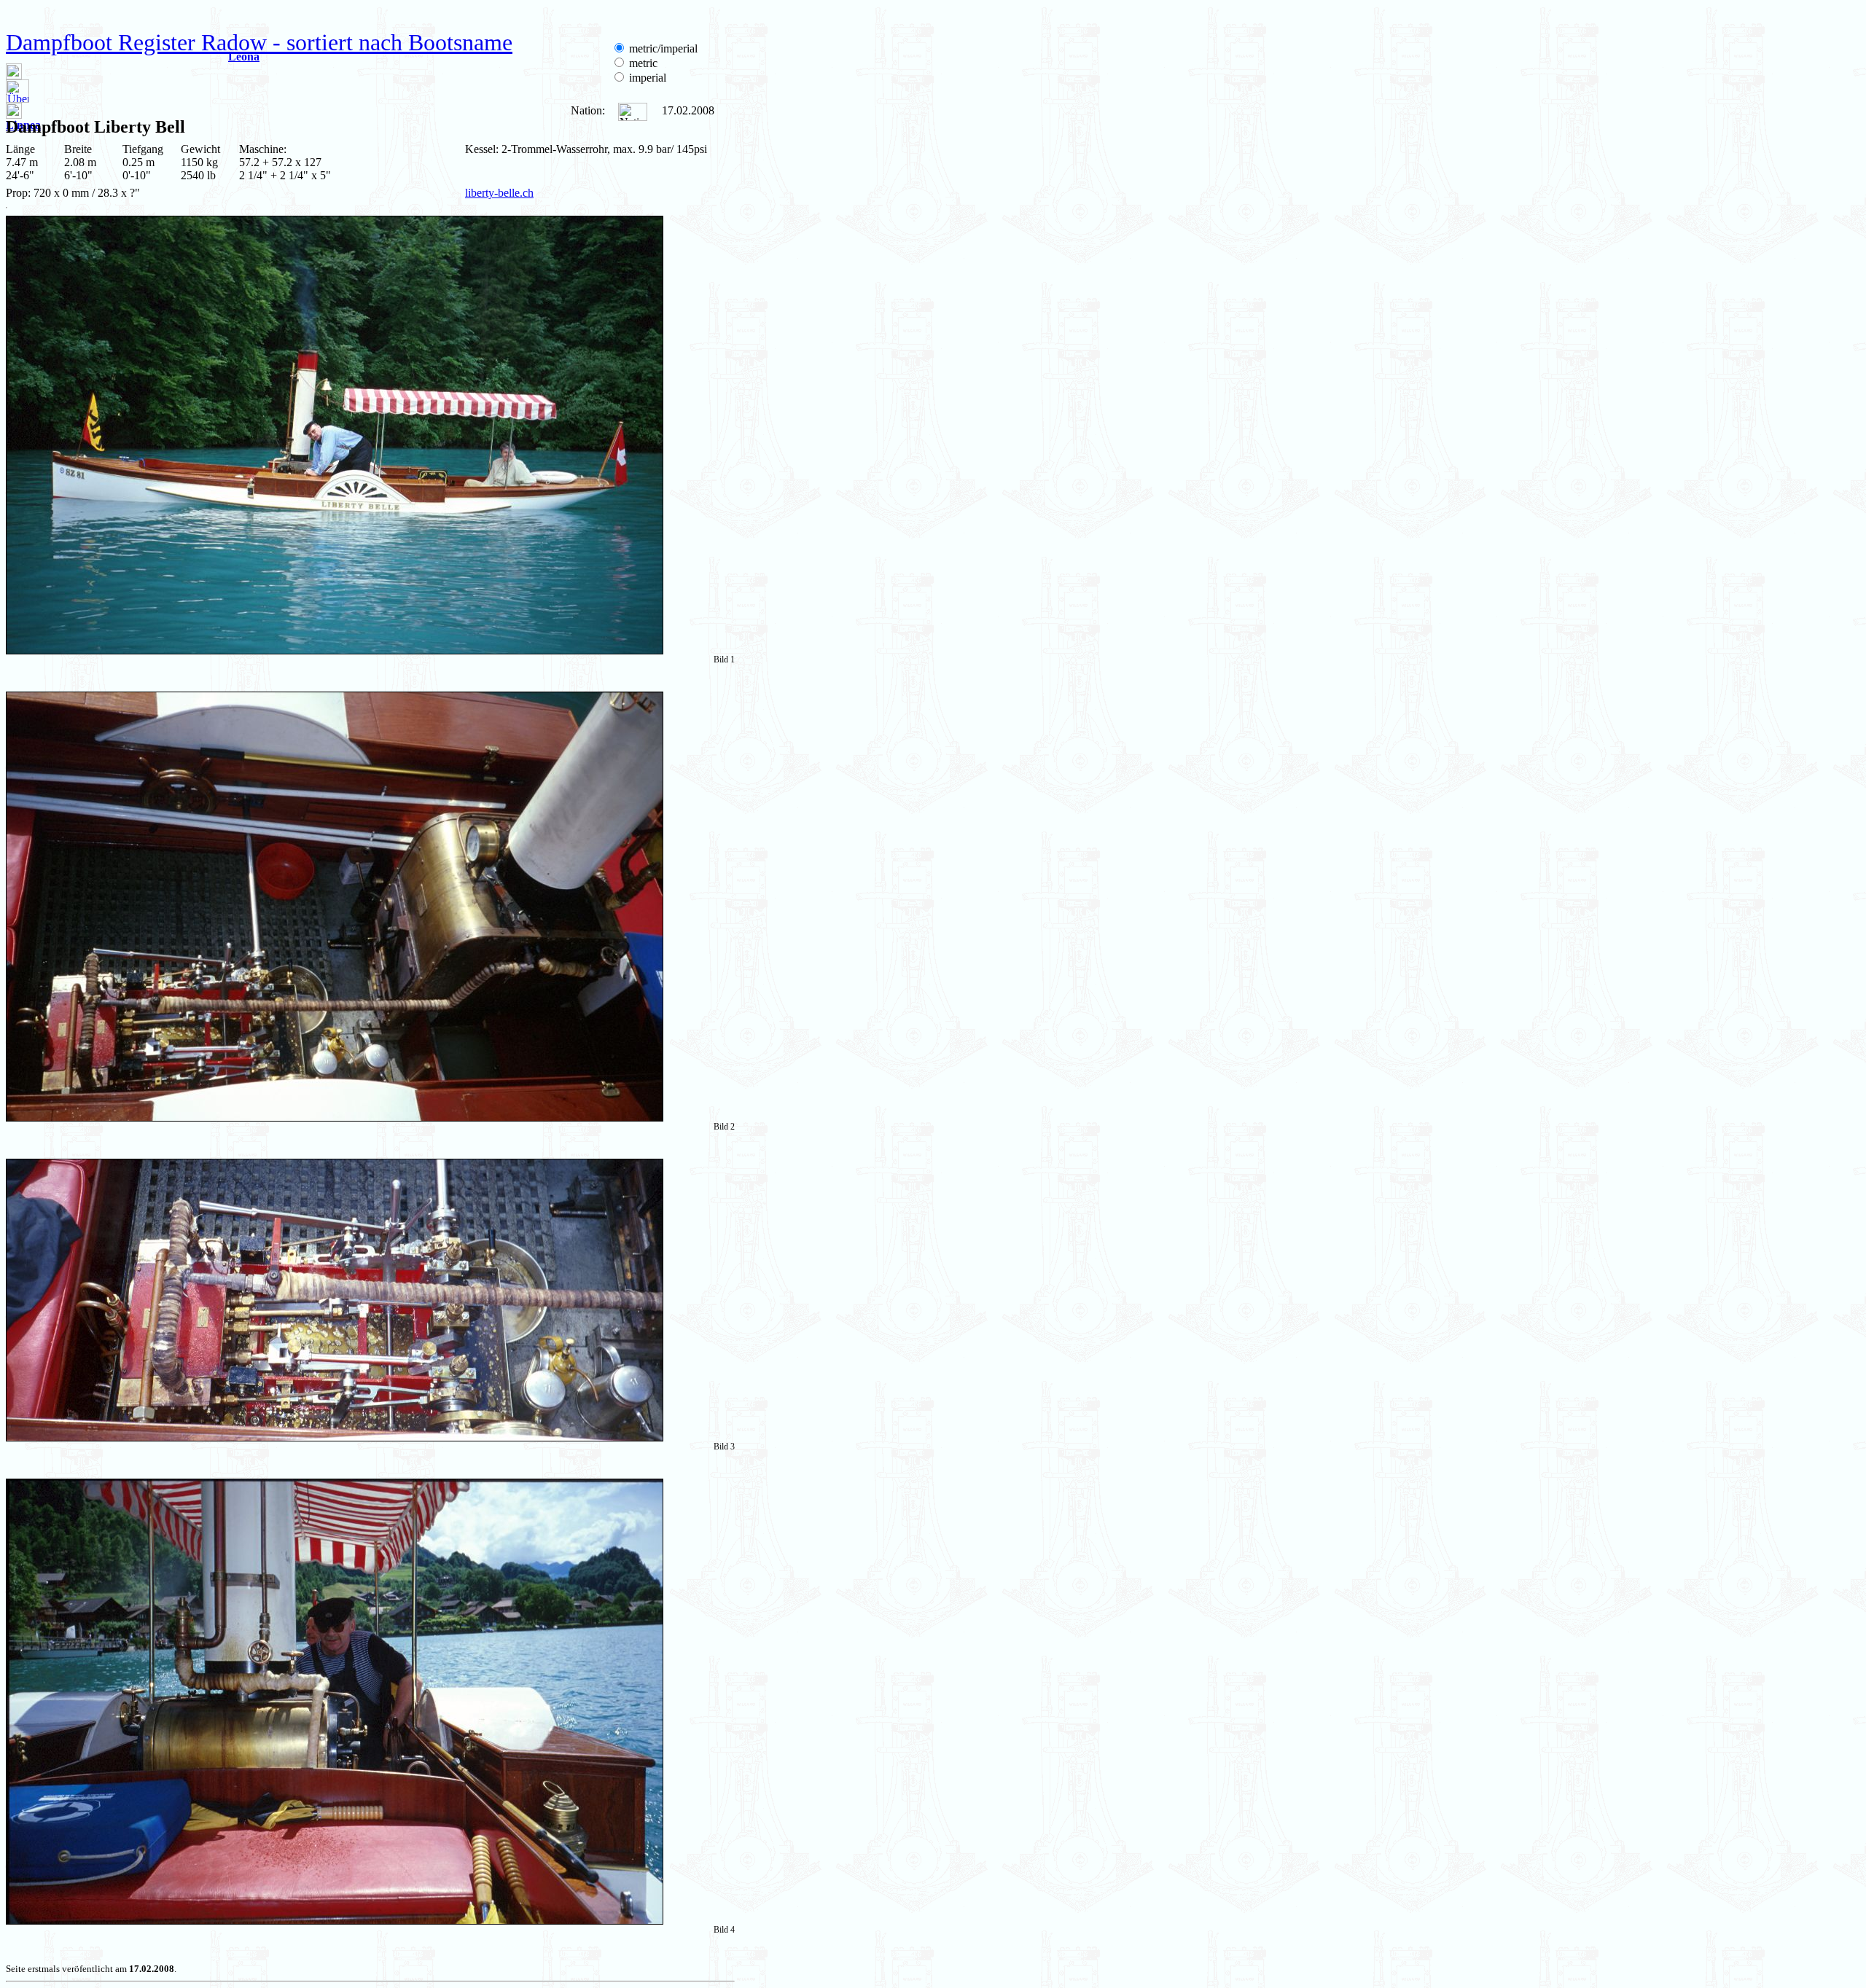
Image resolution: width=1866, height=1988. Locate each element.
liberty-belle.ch (499, 193)
